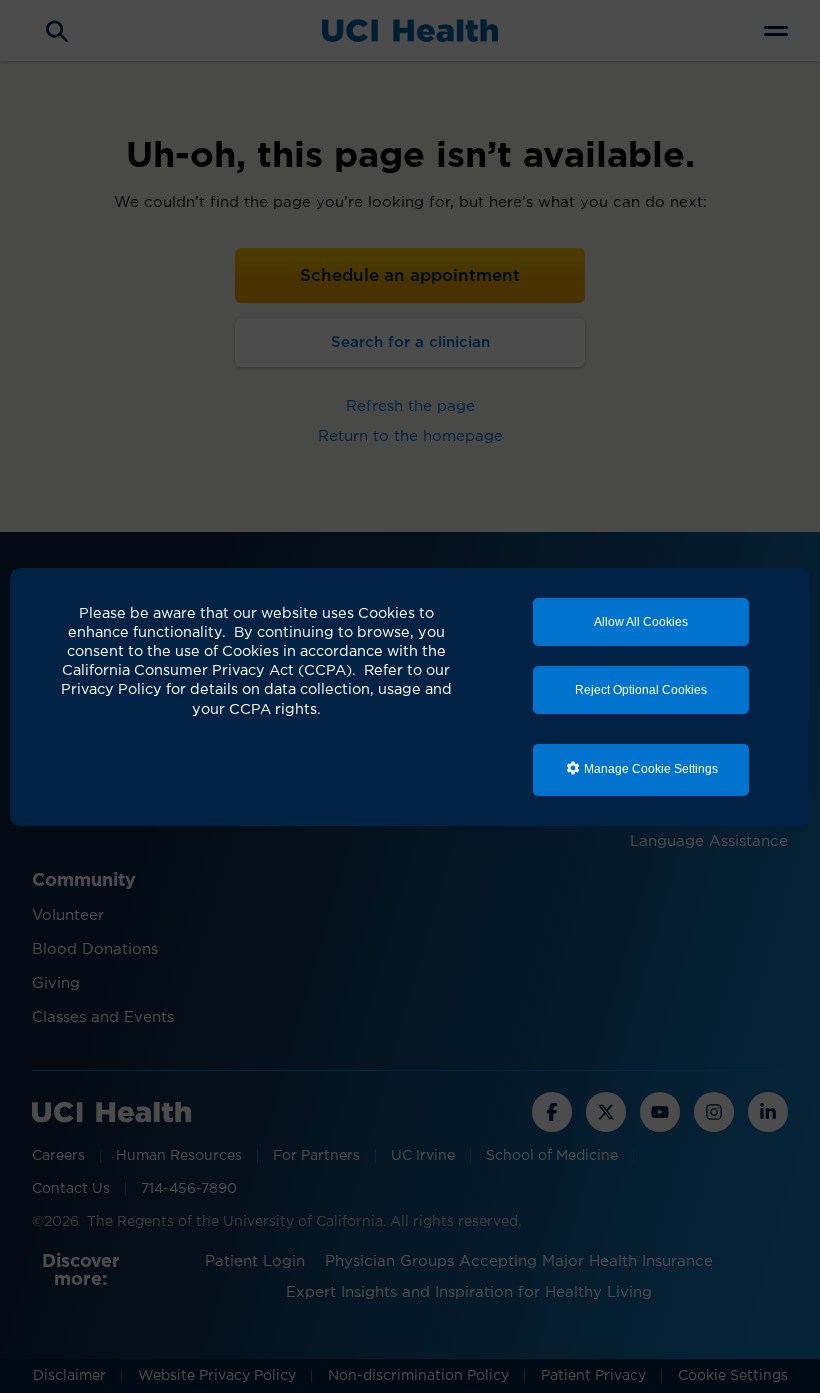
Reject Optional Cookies (641, 690)
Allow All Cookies (641, 622)
